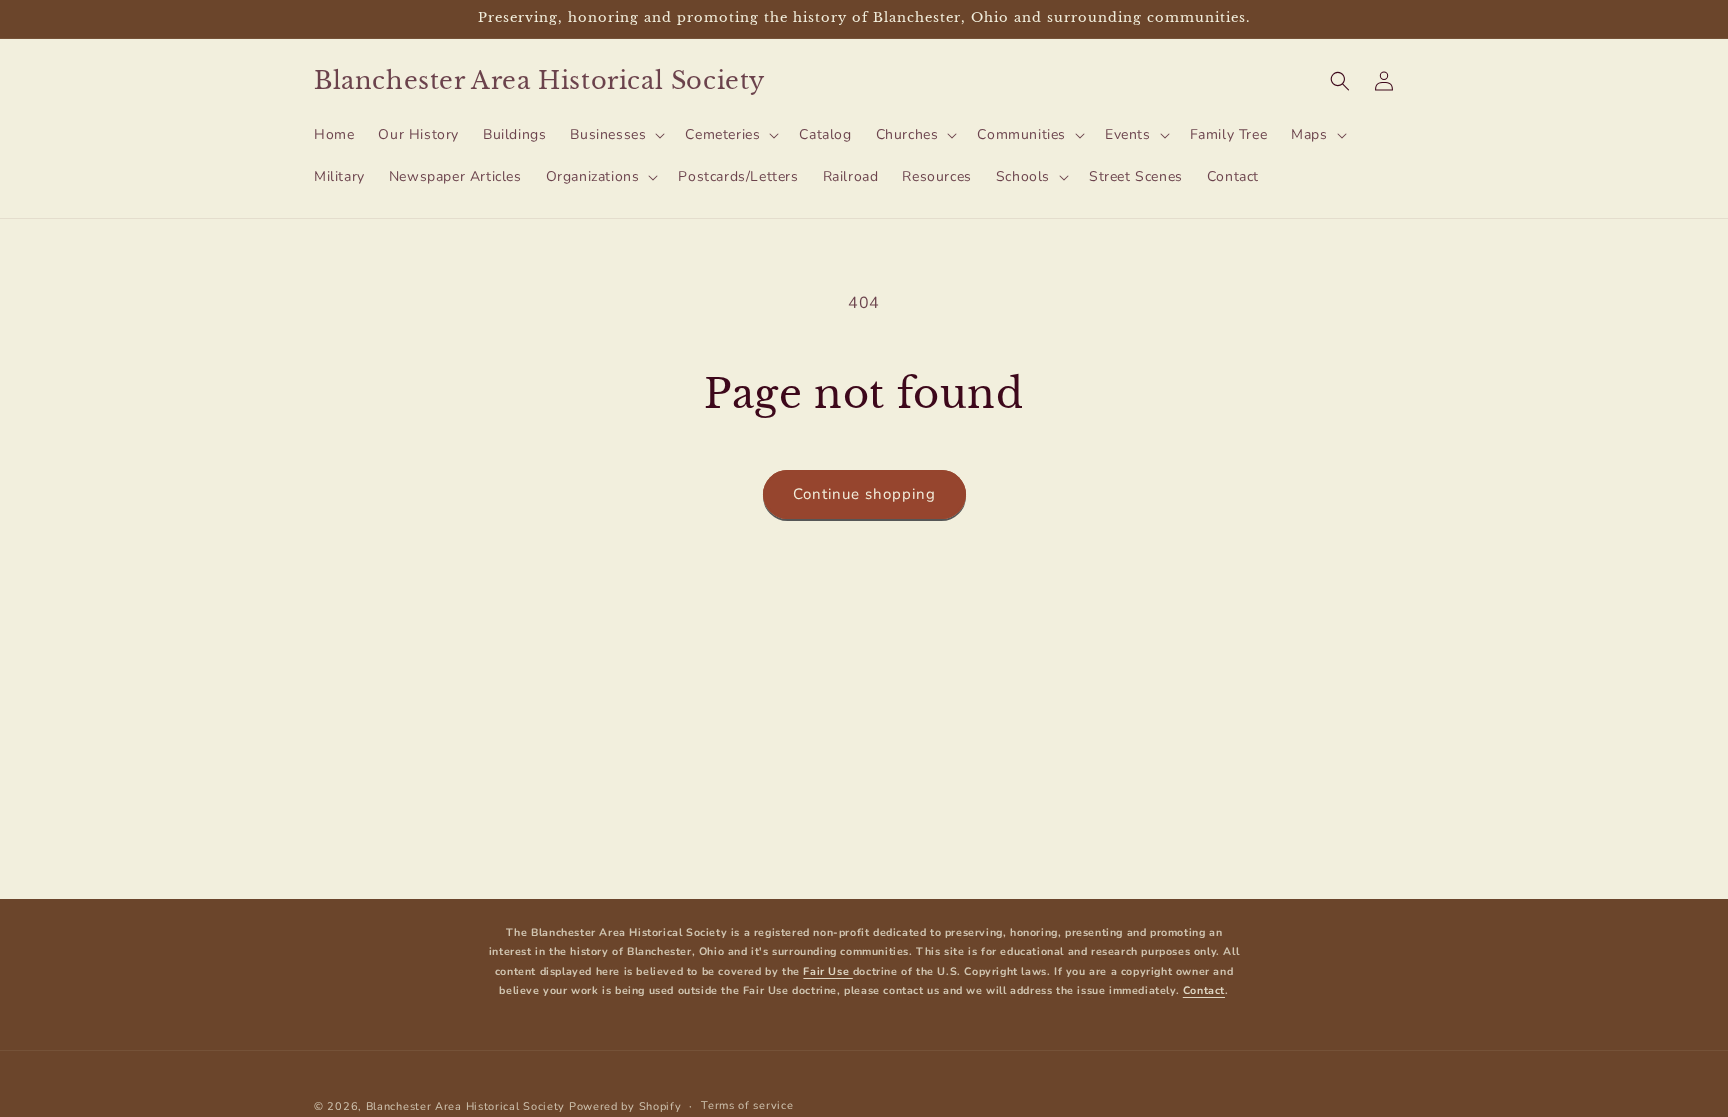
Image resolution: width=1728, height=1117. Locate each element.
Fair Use (827, 971)
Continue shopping (864, 494)
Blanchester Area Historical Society (466, 1106)
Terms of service (747, 1105)
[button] (615, 135)
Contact (1204, 990)
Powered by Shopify (625, 1106)
